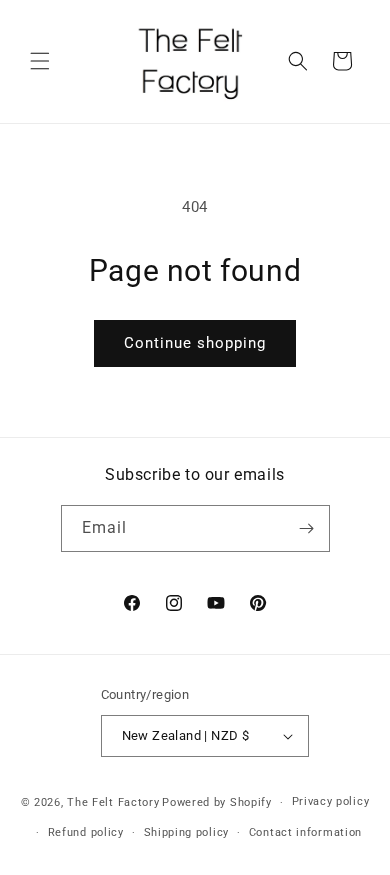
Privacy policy (331, 801)
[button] (40, 61)
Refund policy (86, 832)
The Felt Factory (113, 802)
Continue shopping (195, 343)
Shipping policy (187, 832)
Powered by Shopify (217, 802)
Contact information (305, 832)
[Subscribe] (307, 528)
